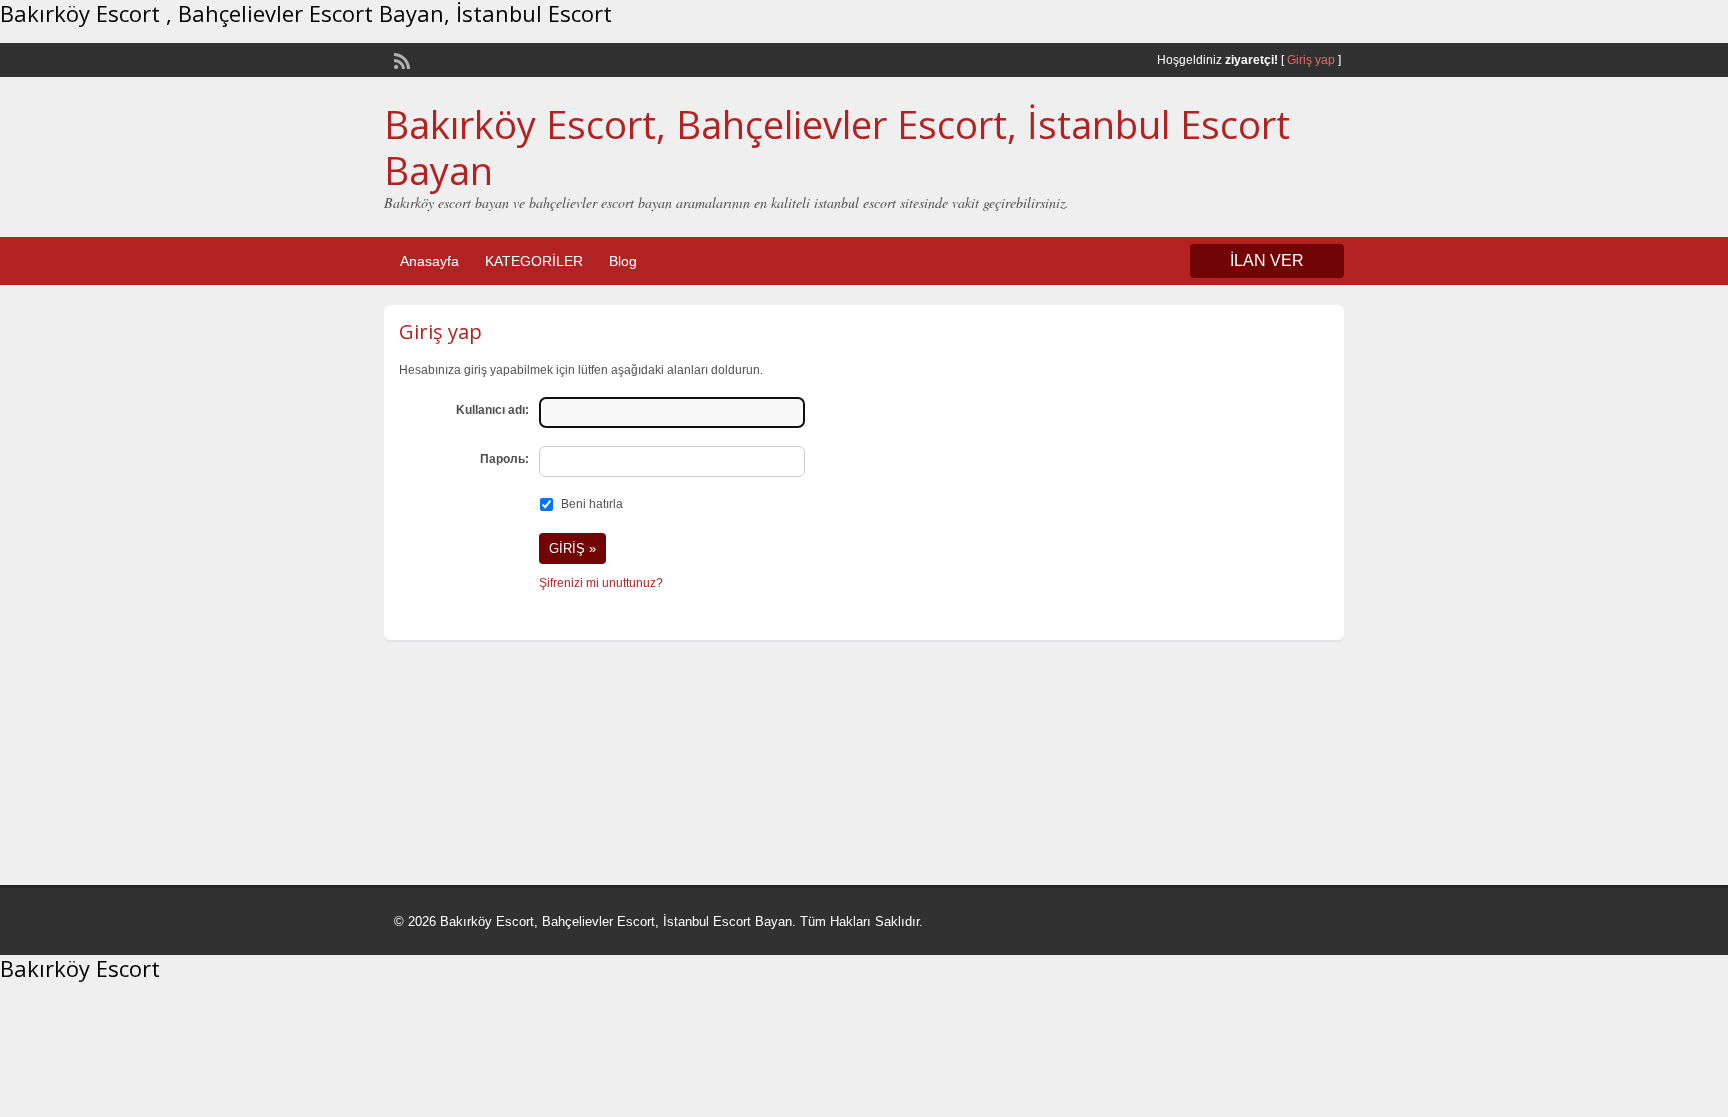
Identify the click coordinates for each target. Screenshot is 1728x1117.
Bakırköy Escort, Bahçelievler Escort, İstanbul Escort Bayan (837, 147)
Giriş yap (1311, 60)
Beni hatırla (592, 504)
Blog (623, 261)
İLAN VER (1267, 260)
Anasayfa (429, 261)
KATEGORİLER (534, 261)
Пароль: (504, 459)
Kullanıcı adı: (492, 410)
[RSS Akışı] (400, 59)
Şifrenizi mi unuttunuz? (601, 583)
